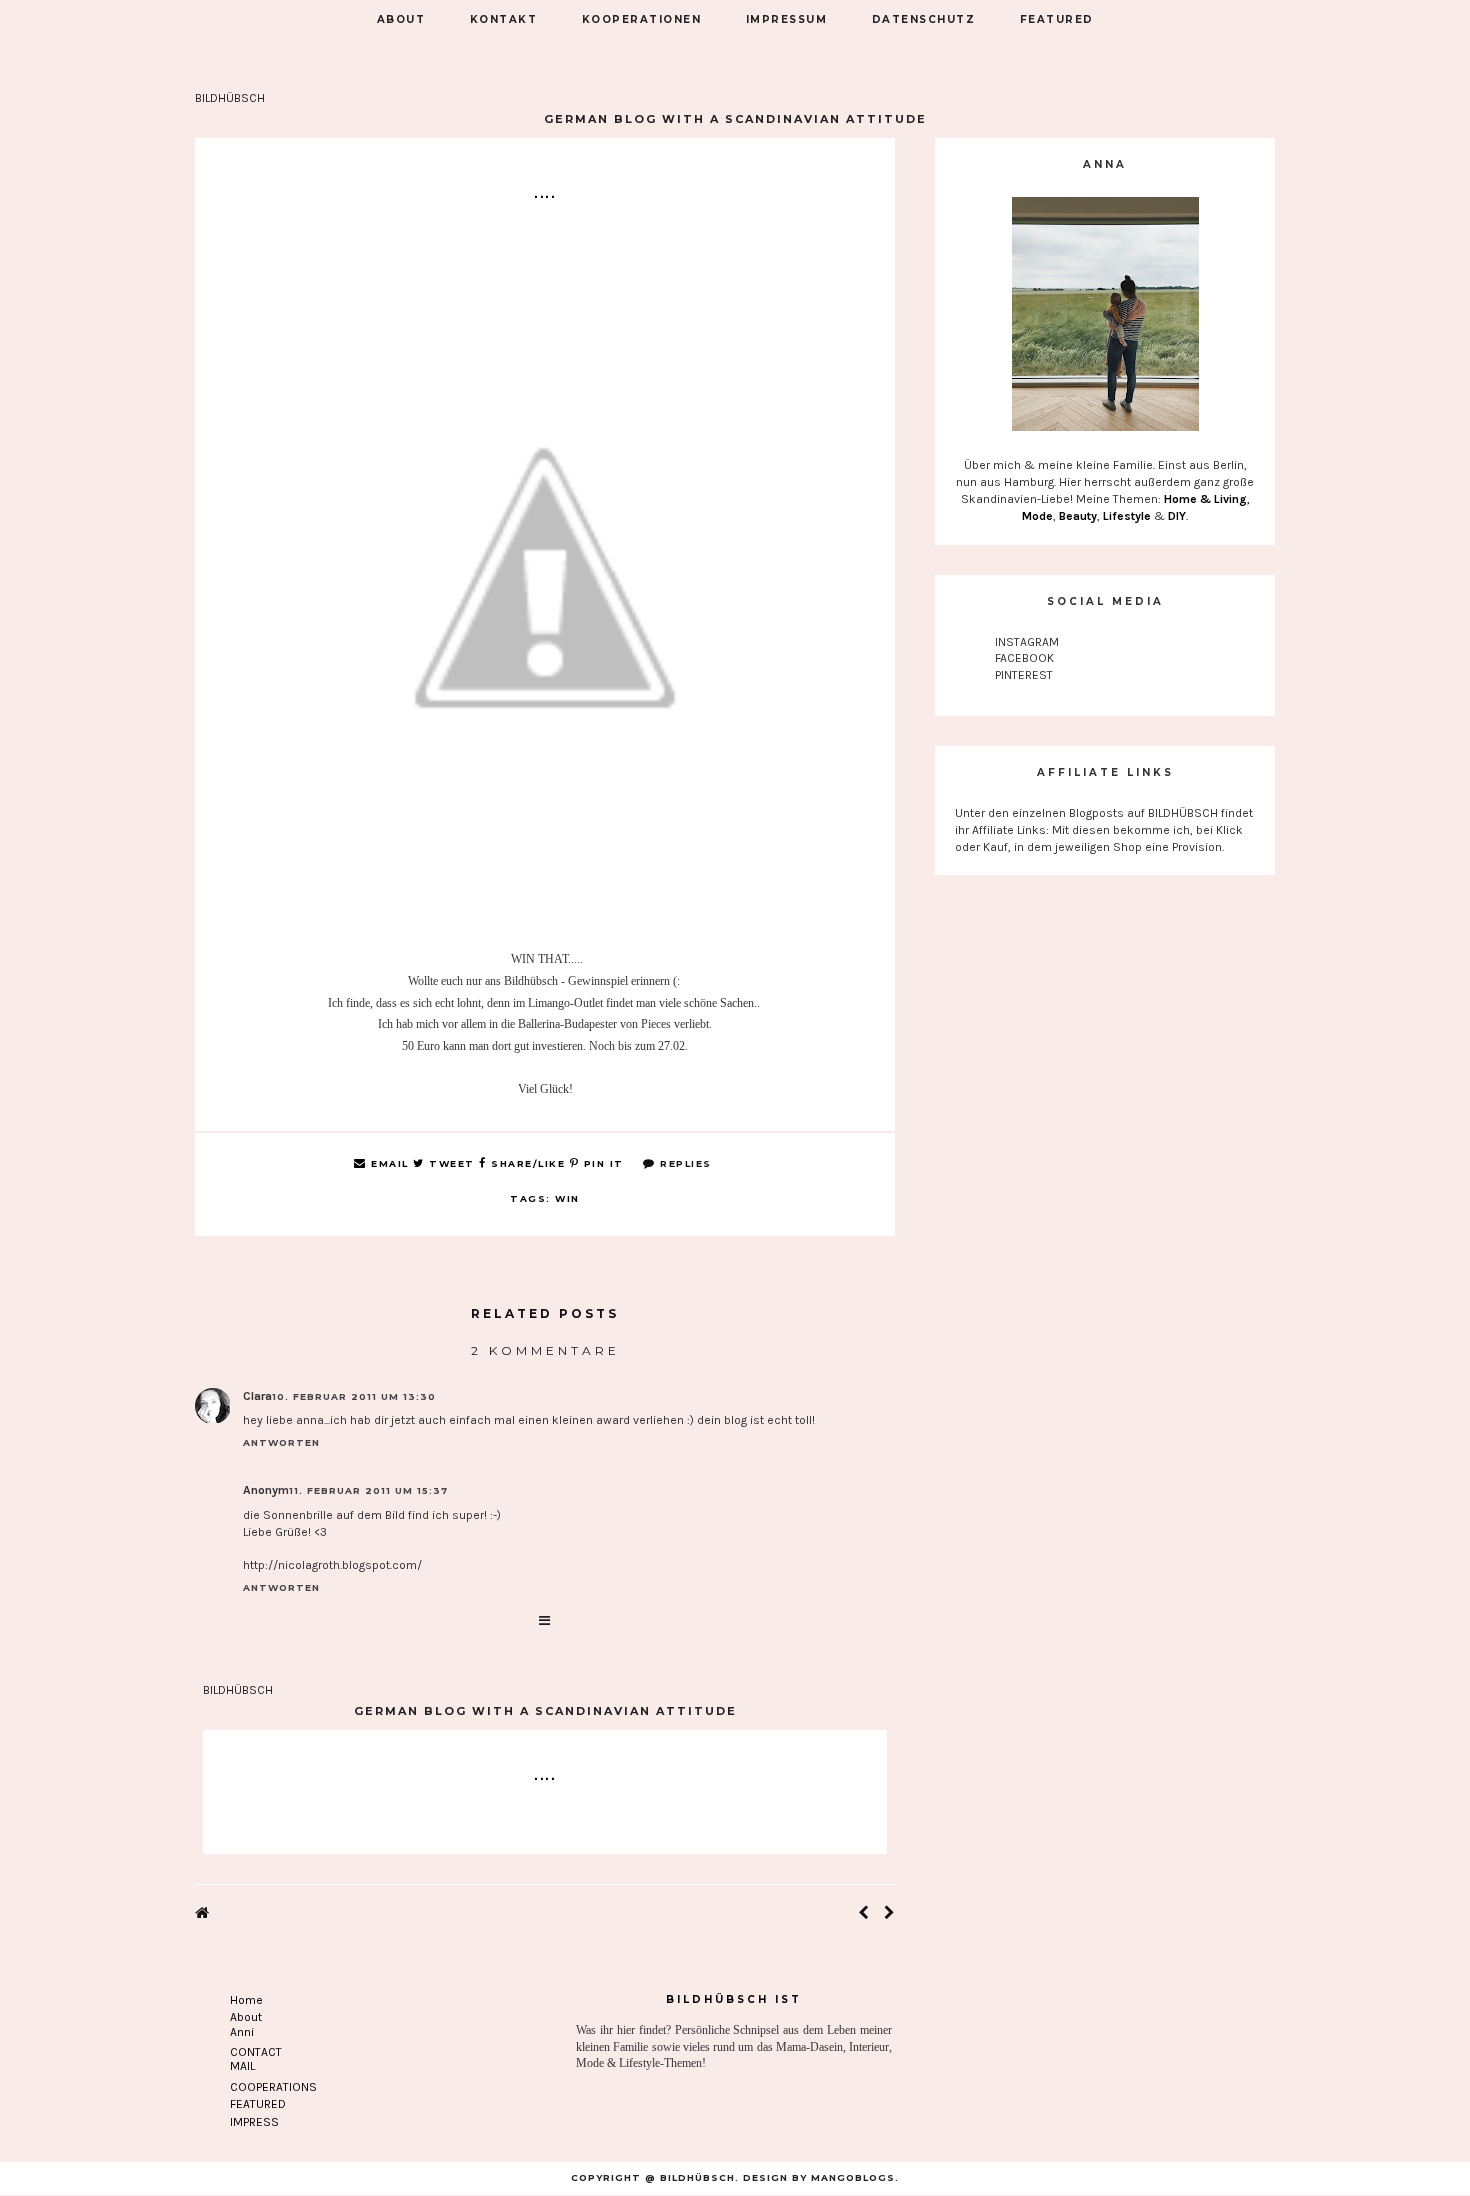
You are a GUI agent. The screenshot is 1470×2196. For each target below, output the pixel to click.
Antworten (281, 1442)
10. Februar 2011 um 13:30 (354, 1396)
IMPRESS (254, 2122)
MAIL (242, 2066)
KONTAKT (504, 19)
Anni (242, 2032)
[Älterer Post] (889, 1914)
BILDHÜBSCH (230, 98)
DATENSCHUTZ (924, 19)
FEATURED (1057, 19)
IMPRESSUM (787, 19)
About (246, 2017)
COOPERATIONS (273, 2087)
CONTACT (256, 2052)
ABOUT (401, 19)
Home (246, 2000)
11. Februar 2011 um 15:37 (368, 1490)
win (567, 1198)
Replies (684, 1163)
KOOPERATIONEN (642, 19)
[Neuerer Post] (863, 1914)
